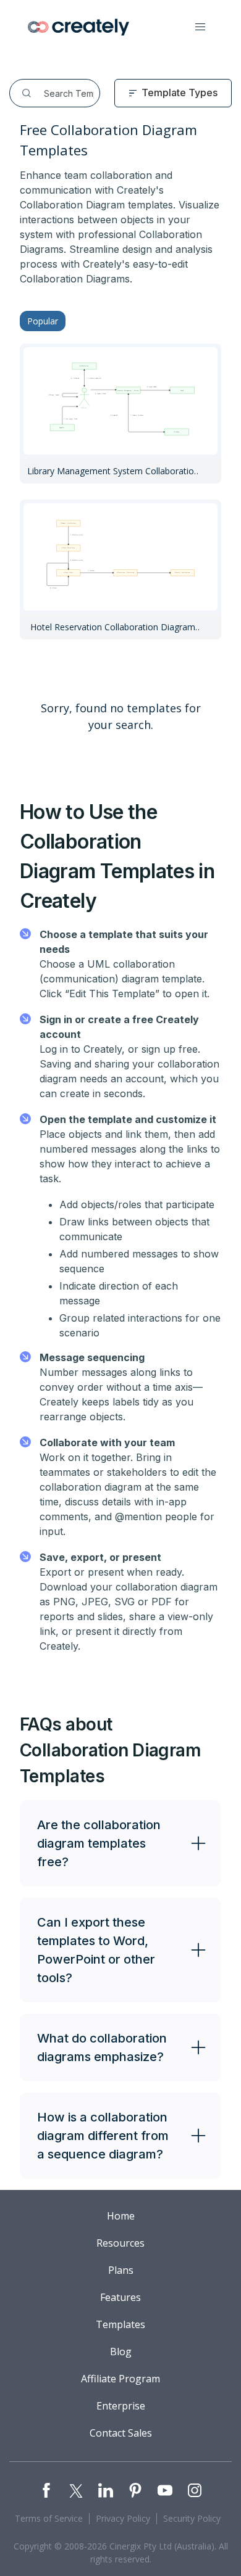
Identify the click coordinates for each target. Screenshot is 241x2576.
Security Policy (192, 2518)
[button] (200, 27)
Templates (120, 2324)
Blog (121, 2352)
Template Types (180, 93)
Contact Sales (121, 2433)
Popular (43, 321)
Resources (120, 2243)
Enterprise (121, 2406)
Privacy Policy (123, 2518)
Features (120, 2297)
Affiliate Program (120, 2379)
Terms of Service (49, 2518)
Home (121, 2216)
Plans (121, 2270)
